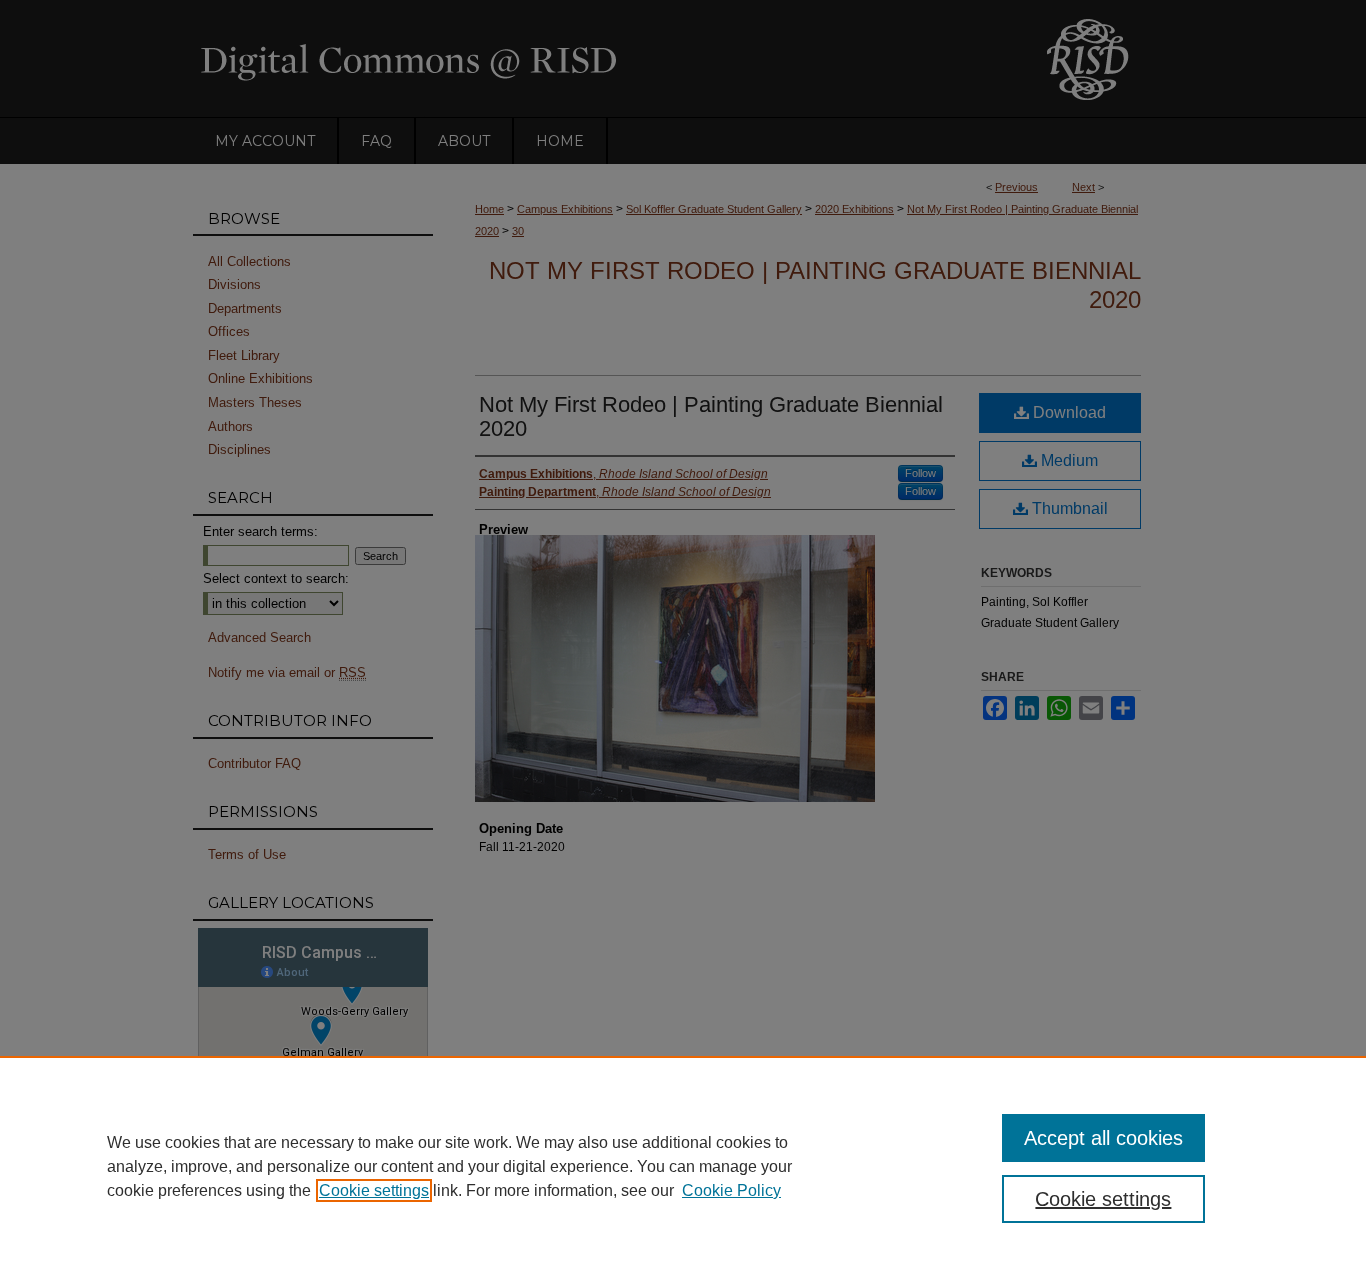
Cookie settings (374, 1190)
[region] (683, 1166)
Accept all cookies (1103, 1138)
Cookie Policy (731, 1190)
